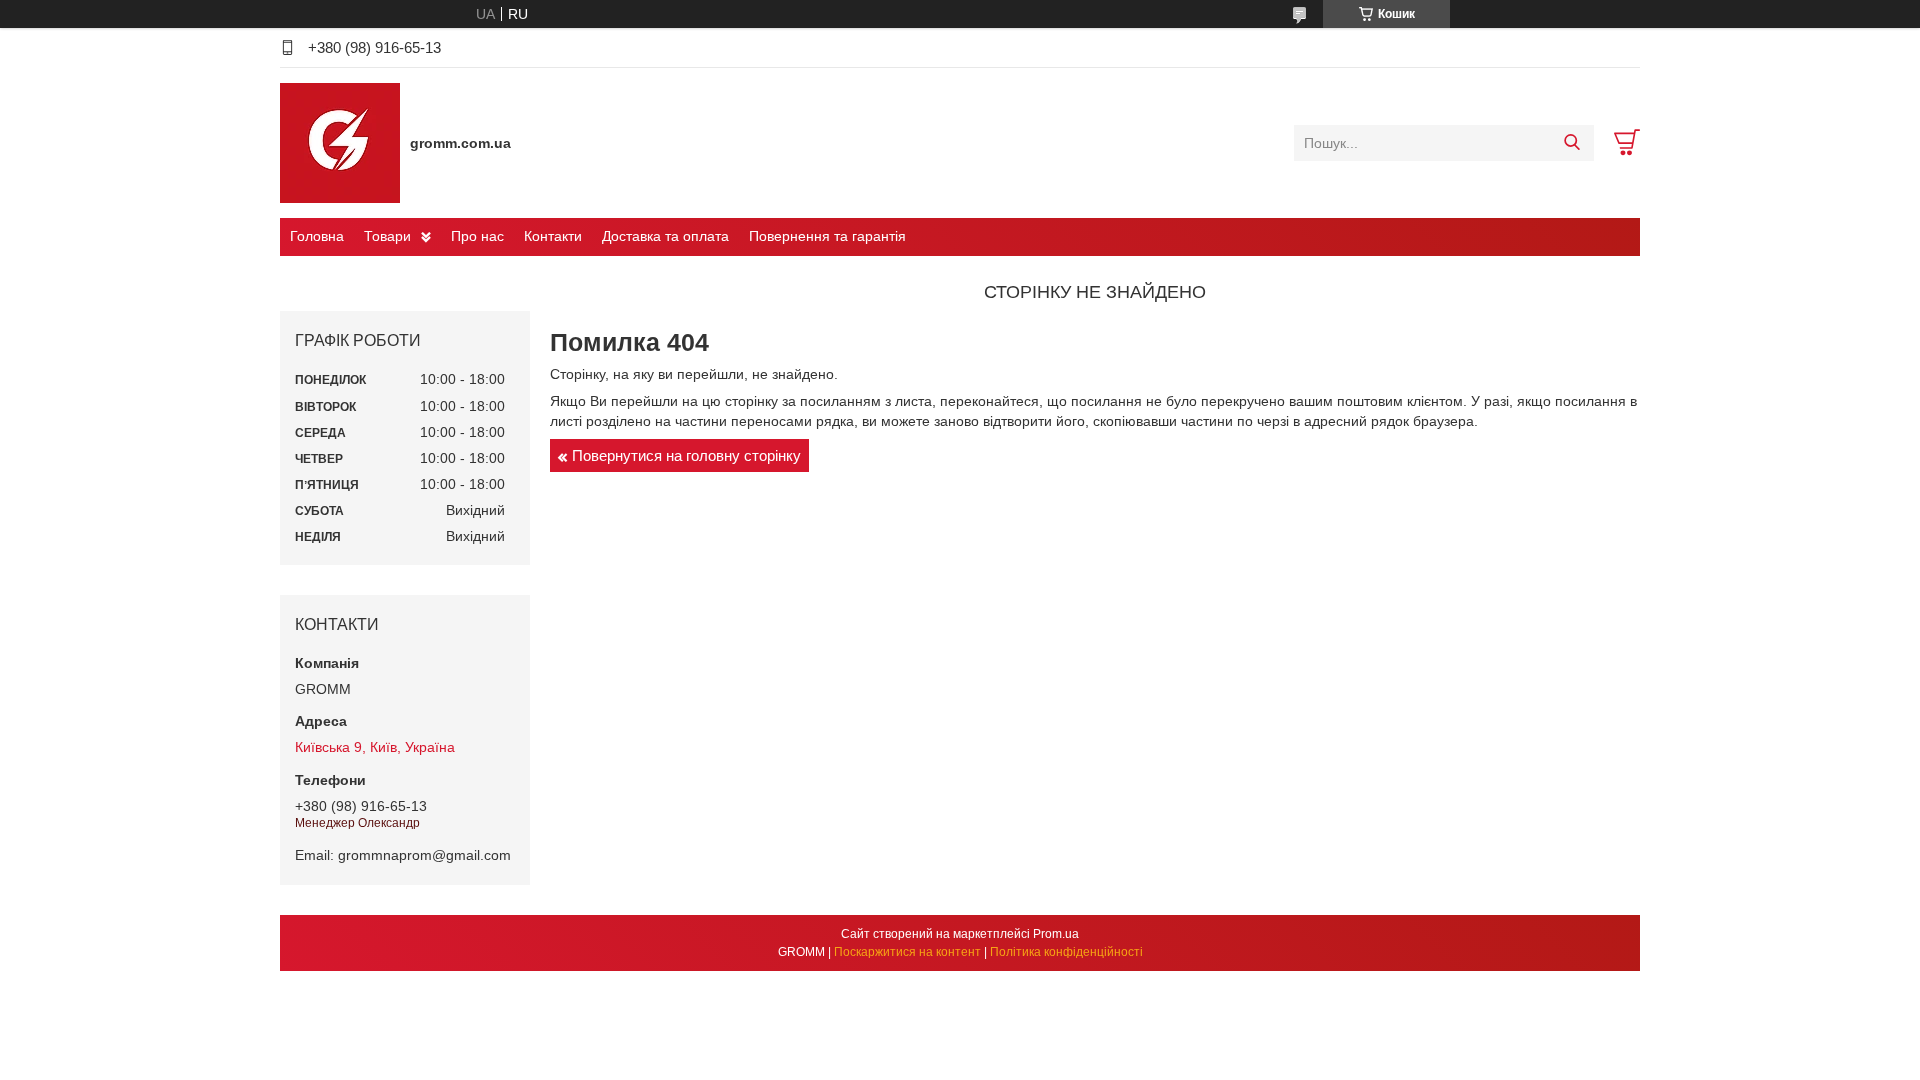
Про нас (477, 236)
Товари (387, 236)
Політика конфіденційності (1066, 952)
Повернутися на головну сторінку (686, 455)
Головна (317, 236)
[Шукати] (1571, 143)
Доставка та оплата (665, 236)
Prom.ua (1056, 934)
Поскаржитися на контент (907, 952)
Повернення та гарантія (827, 236)
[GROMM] (340, 142)
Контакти (553, 236)
